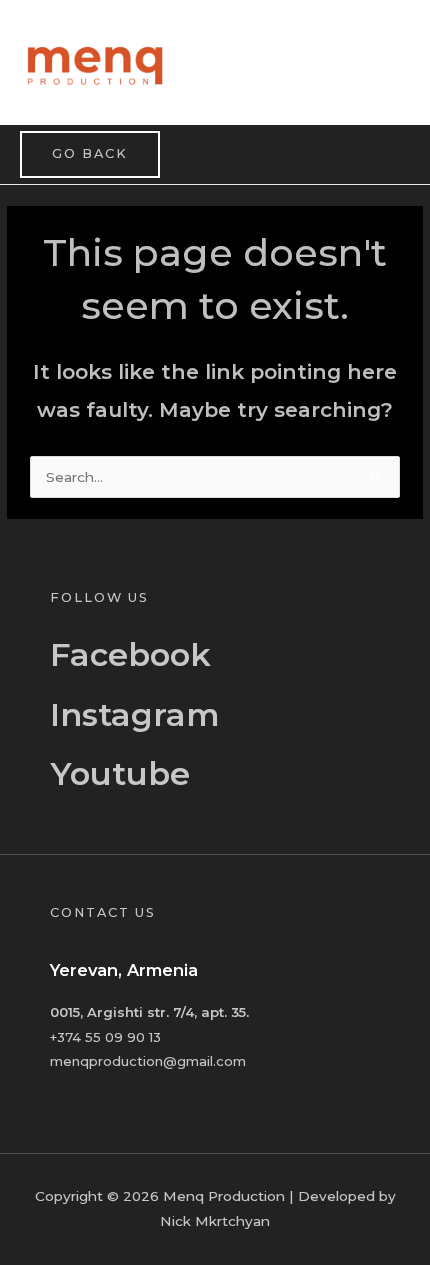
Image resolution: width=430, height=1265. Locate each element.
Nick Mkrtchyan (215, 1221)
